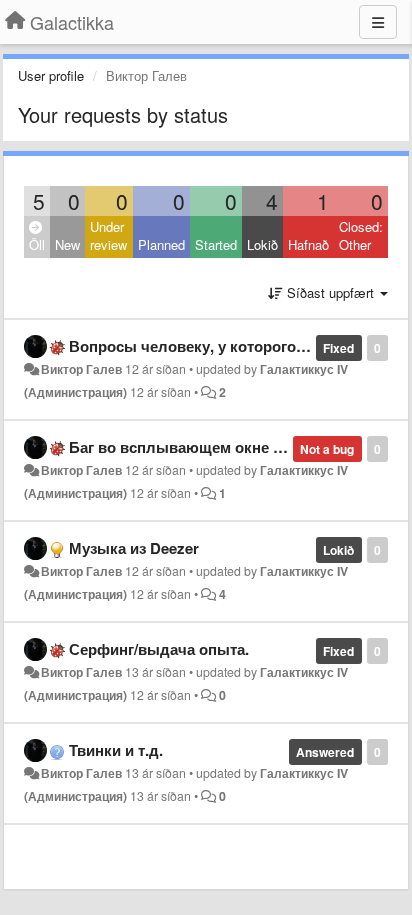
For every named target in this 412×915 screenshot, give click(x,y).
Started (216, 244)
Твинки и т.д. (116, 750)
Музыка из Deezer (134, 548)
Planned (161, 244)
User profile (51, 75)
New (67, 244)
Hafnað (308, 244)
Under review (108, 236)
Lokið (262, 244)
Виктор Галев (81, 369)
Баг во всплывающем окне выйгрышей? (220, 447)
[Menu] (378, 22)
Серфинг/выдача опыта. (159, 649)
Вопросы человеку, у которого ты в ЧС (214, 346)
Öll (37, 244)
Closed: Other (361, 236)
